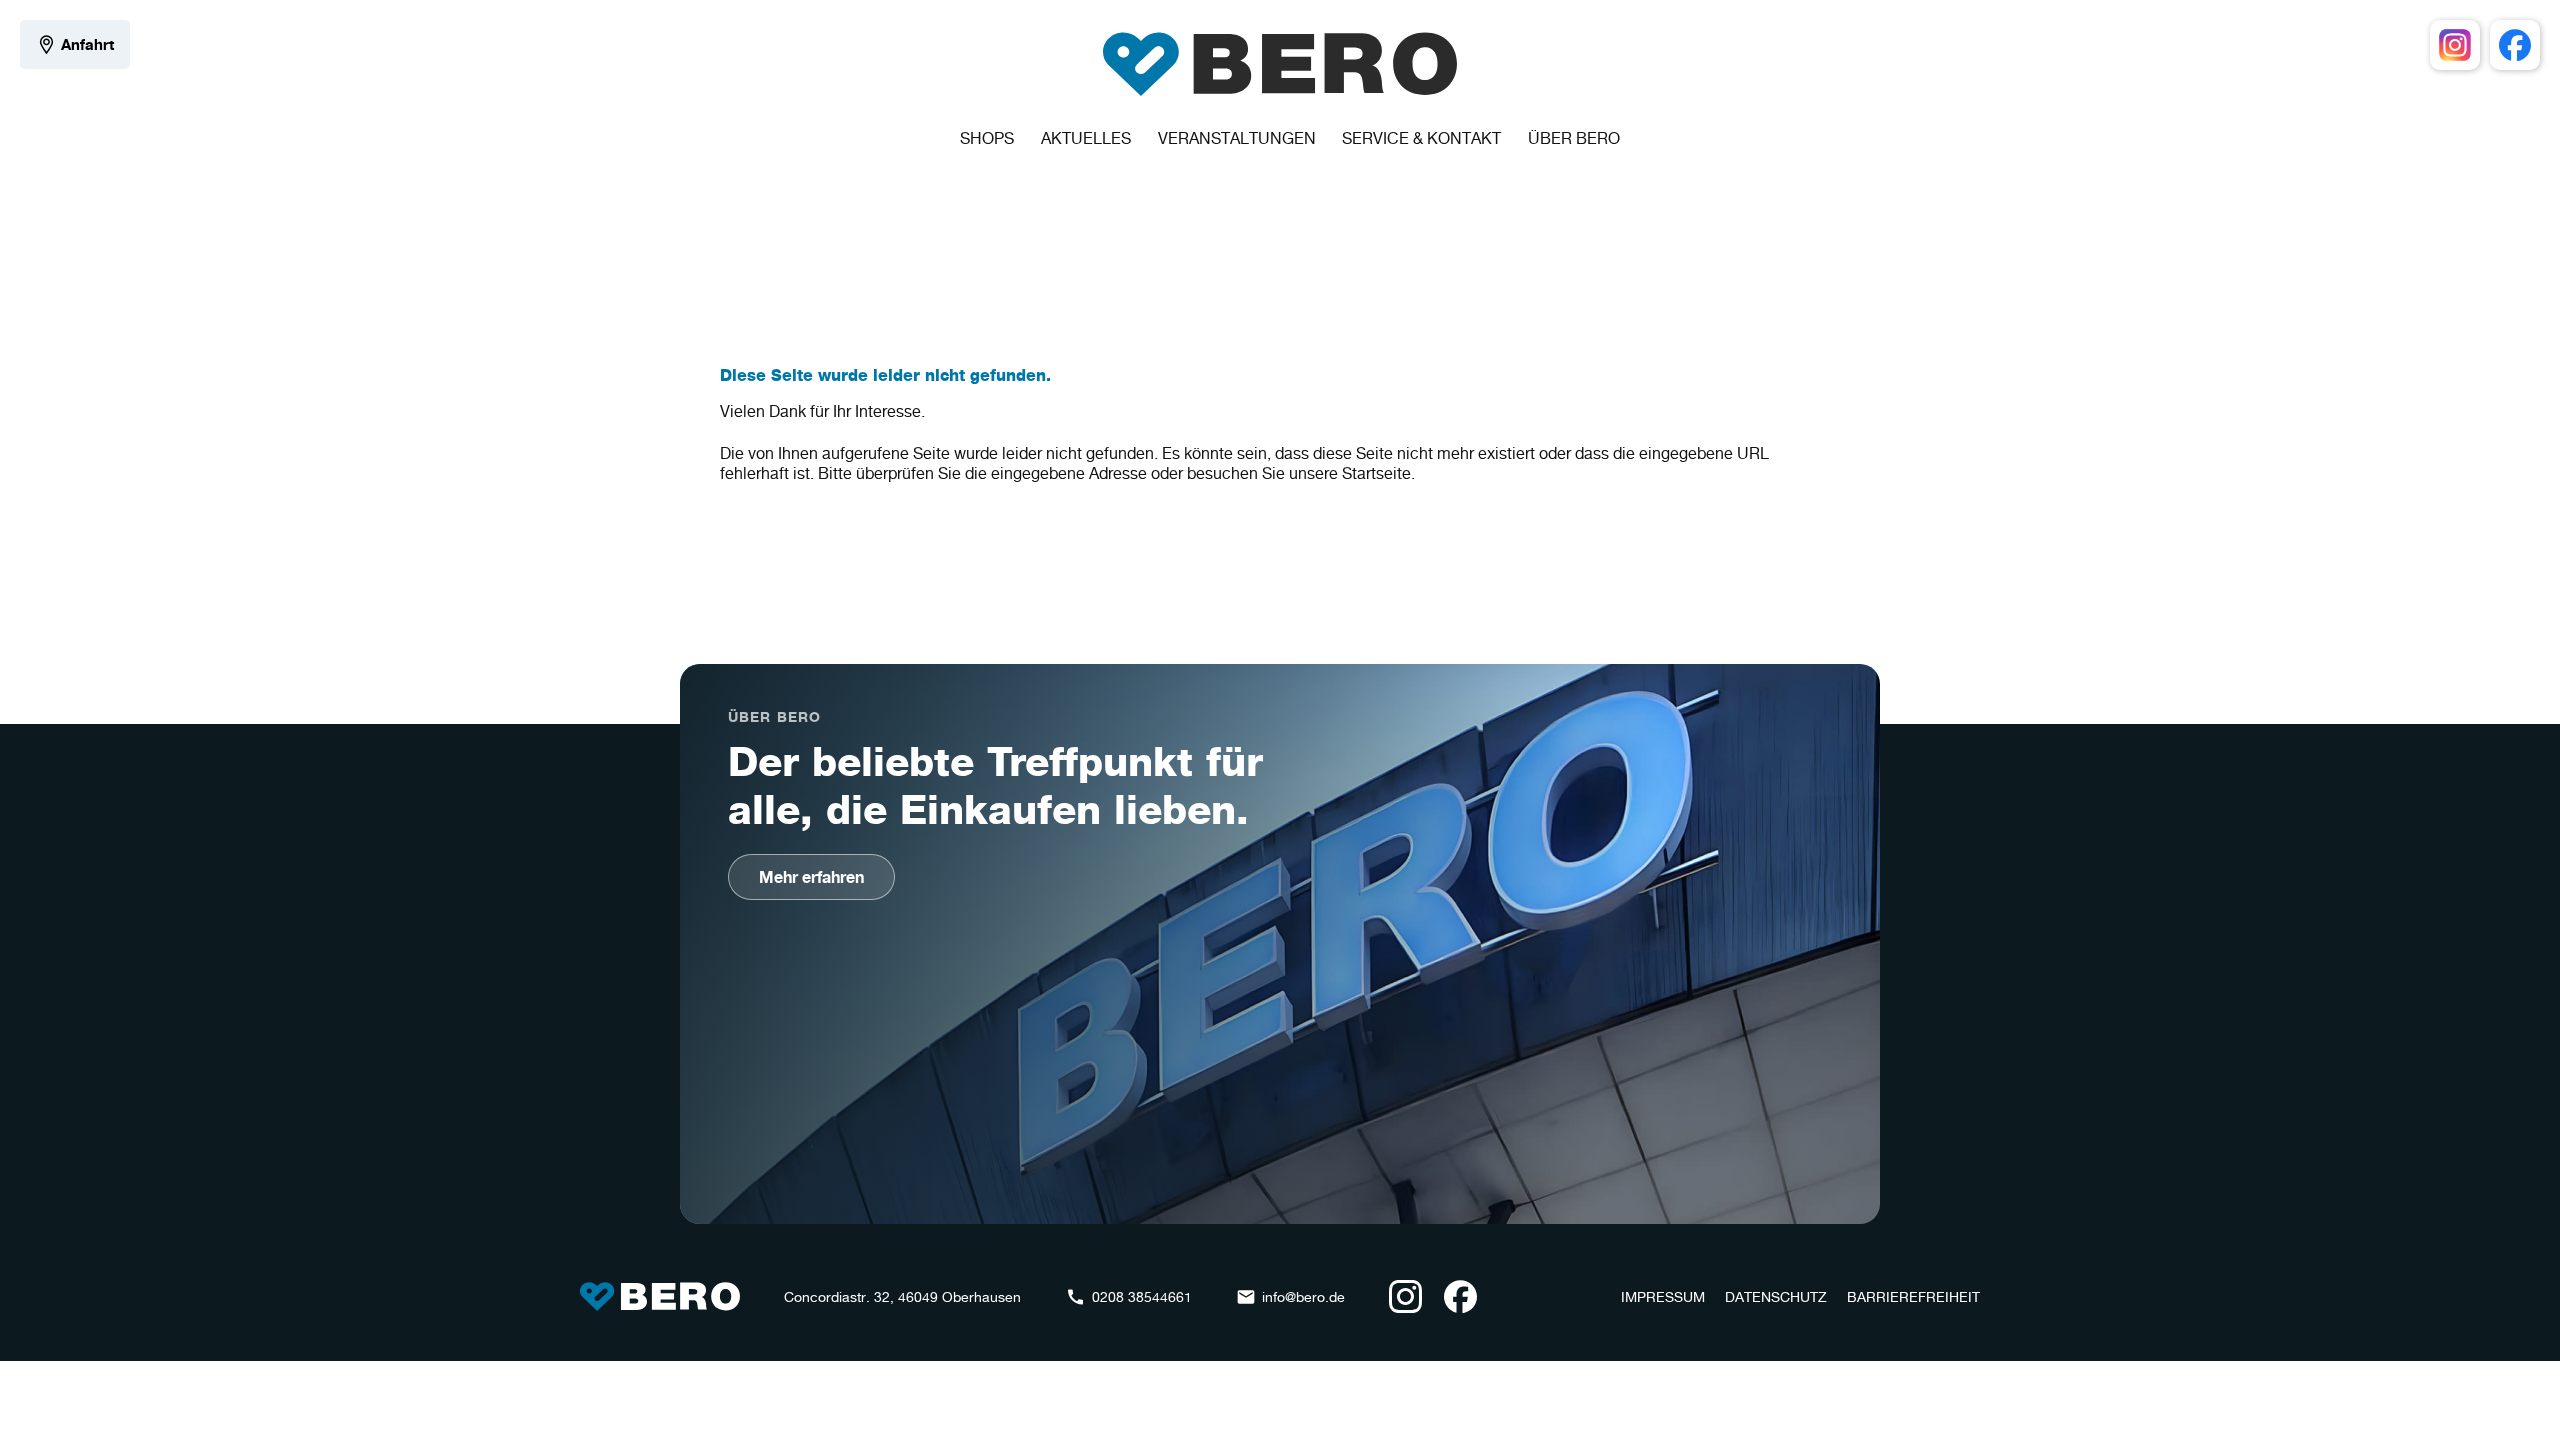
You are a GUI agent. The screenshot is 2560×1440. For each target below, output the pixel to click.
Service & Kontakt (1421, 138)
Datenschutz (1776, 1296)
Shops (987, 138)
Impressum (1663, 1296)
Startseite (1376, 473)
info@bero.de (1303, 1296)
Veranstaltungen (1237, 138)
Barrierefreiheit (1913, 1296)
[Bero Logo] (1280, 64)
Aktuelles (1086, 138)
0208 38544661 (1142, 1296)
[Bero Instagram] (2455, 45)
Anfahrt (87, 44)
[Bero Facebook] (2515, 45)
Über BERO (1574, 138)
